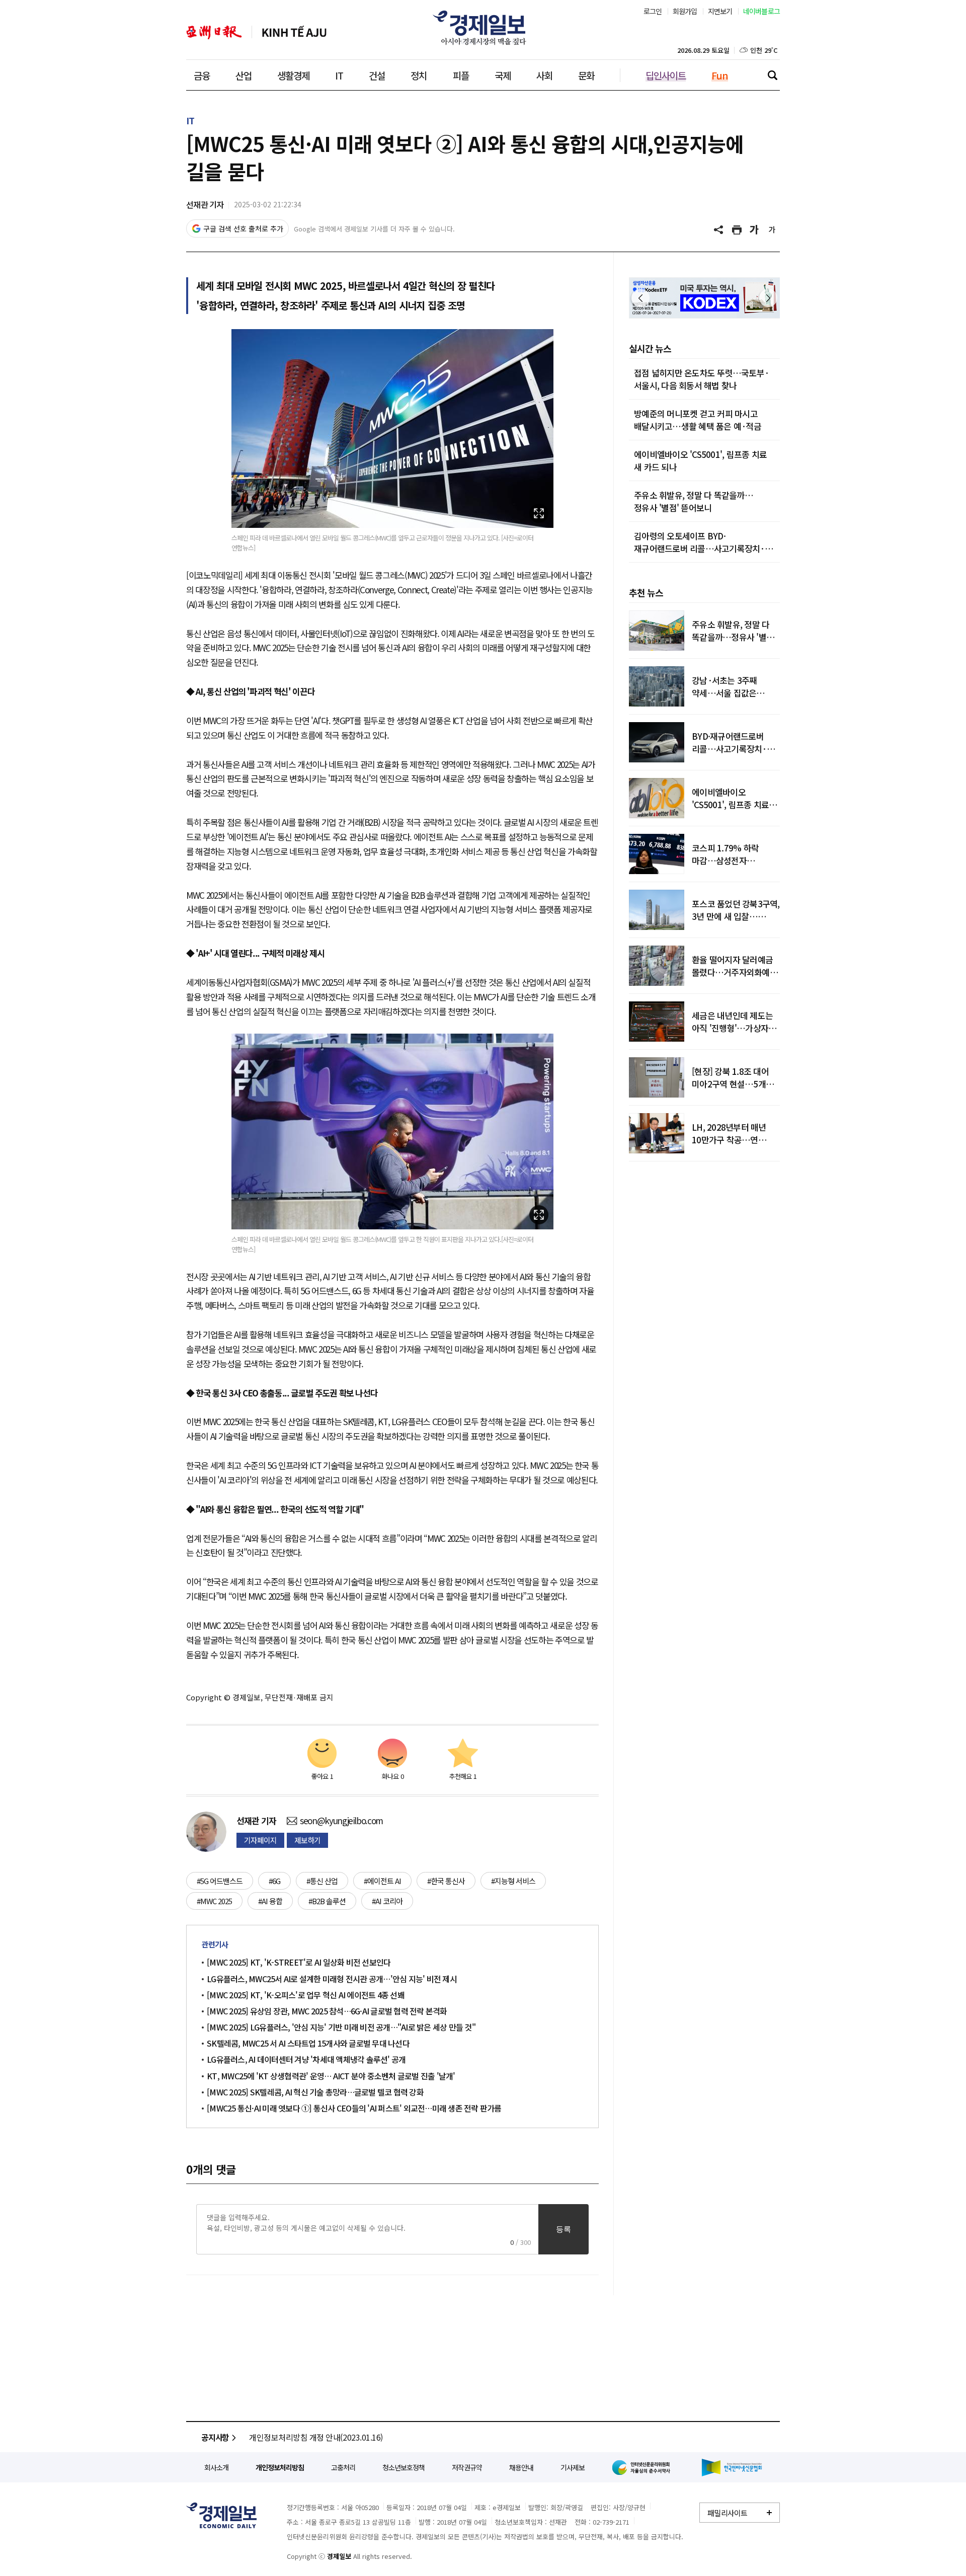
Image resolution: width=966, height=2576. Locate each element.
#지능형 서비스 (513, 1881)
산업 (244, 75)
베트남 (294, 32)
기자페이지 (260, 1840)
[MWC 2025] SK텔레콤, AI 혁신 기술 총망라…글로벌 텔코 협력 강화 (315, 2092)
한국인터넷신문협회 (732, 2468)
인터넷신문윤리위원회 (643, 2467)
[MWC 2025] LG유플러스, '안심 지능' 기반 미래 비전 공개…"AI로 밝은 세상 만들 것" (343, 2027)
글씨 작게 (772, 230)
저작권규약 (467, 2467)
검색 (772, 75)
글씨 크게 (755, 230)
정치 (419, 75)
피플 (461, 75)
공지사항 (215, 2437)
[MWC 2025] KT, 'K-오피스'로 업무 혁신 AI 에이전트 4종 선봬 (306, 1995)
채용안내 (521, 2467)
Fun (720, 75)
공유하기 (719, 230)
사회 (544, 75)
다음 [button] (768, 298)
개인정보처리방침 (280, 2467)
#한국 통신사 (446, 1881)
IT (339, 75)
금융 (202, 75)
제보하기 (307, 1840)
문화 (586, 75)
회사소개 (216, 2467)
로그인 (653, 11)
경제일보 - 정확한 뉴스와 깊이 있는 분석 (221, 2515)
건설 (377, 75)
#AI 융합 (270, 1901)
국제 (503, 75)
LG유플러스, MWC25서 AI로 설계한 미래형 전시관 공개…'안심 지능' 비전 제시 (332, 1979)
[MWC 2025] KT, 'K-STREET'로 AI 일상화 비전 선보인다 (300, 1962)
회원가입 (685, 11)
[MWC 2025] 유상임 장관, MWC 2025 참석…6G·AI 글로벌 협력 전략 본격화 (329, 2011)
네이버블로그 (762, 11)
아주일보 (214, 32)
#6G (274, 1881)
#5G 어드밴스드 (220, 1881)
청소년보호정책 (404, 2467)
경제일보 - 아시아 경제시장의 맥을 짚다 (483, 28)
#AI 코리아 (387, 1901)
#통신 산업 (322, 1881)
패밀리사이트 (728, 2513)
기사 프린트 (737, 230)
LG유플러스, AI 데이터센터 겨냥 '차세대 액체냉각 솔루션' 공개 (306, 2059)
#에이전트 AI (382, 1881)
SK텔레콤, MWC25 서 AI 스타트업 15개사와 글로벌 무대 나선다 (308, 2043)
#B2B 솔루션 (327, 1901)
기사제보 (573, 2467)
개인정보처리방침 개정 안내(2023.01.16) (316, 2437)
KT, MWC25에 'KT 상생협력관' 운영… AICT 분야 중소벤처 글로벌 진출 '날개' (331, 2076)
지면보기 (720, 11)
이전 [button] (640, 298)
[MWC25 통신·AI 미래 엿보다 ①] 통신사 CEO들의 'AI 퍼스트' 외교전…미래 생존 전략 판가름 (354, 2108)
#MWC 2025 (214, 1901)
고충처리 (343, 2467)
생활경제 (293, 75)
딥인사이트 (666, 75)
